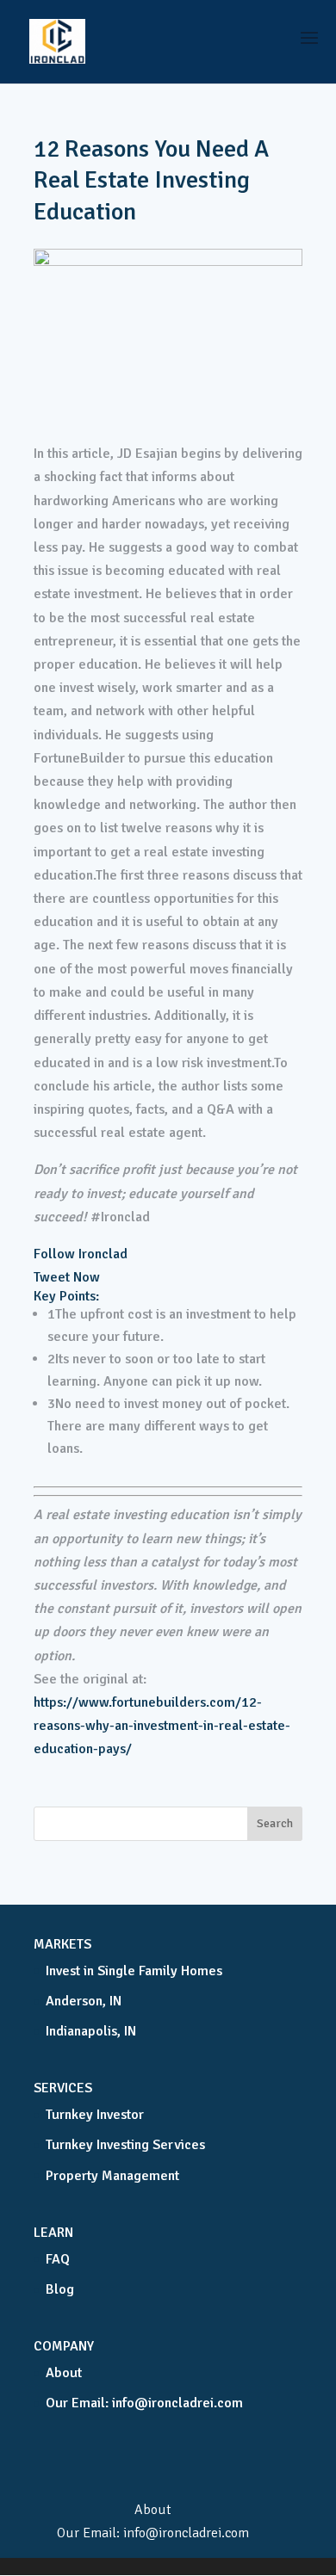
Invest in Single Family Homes (134, 1971)
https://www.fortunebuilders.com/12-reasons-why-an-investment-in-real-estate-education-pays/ (162, 1726)
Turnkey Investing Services (125, 2145)
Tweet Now (67, 1277)
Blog (60, 2289)
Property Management (112, 2176)
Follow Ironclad (81, 1254)
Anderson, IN (84, 2001)
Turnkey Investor (95, 2115)
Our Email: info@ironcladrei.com (144, 2403)
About (64, 2373)
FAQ (58, 2259)
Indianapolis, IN (91, 2031)
